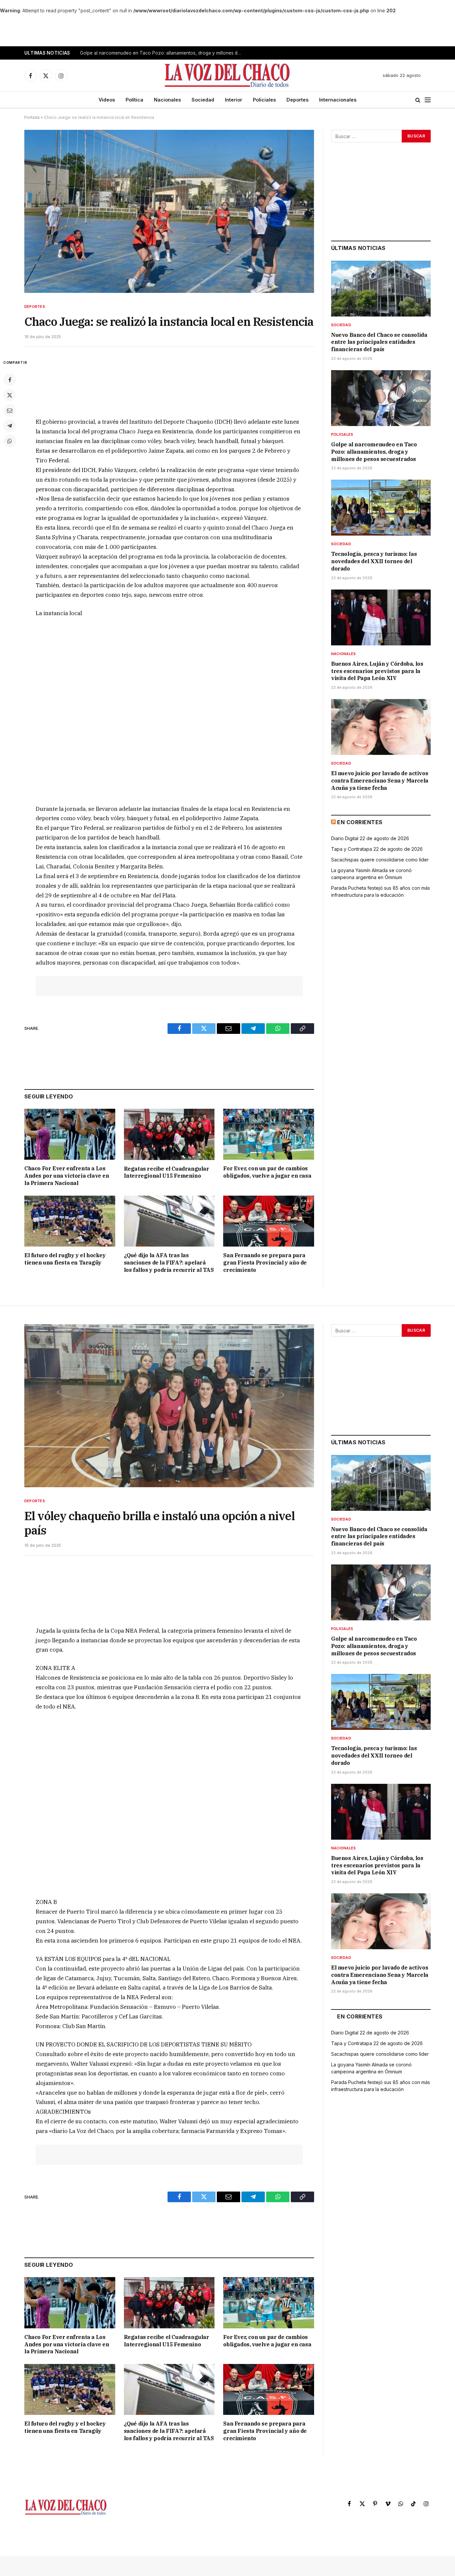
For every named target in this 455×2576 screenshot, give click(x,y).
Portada (32, 117)
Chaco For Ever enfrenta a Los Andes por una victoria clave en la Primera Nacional (67, 1176)
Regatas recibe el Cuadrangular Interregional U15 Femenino (167, 1172)
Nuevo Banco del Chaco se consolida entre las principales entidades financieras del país (379, 342)
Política (134, 100)
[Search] (418, 100)
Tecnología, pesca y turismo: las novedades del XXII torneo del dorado (374, 561)
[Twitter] (10, 395)
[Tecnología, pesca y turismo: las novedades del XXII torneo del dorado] (381, 508)
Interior (233, 100)
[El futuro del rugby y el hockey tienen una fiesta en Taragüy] (70, 1221)
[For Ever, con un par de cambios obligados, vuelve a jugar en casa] (269, 1134)
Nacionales (167, 100)
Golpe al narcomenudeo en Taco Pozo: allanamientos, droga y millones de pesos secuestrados (163, 53)
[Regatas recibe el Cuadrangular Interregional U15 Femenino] (169, 1134)
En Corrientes (360, 822)
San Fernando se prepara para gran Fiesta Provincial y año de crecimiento (265, 1263)
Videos (107, 100)
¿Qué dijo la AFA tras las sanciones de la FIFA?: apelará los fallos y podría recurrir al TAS (169, 1263)
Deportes (297, 100)
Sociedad (203, 100)
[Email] (10, 410)
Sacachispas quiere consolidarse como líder (380, 860)
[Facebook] (10, 380)
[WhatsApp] (10, 441)
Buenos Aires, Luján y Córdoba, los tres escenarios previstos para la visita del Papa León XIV (377, 671)
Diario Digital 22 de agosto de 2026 (370, 838)
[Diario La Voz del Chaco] (228, 76)
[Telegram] (10, 426)
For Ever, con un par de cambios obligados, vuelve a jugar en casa (267, 1172)
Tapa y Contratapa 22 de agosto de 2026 (377, 849)
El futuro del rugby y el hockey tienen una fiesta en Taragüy (65, 1259)
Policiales (264, 100)
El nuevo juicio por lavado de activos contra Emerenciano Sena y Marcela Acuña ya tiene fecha (380, 781)
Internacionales (338, 100)
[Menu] (428, 100)
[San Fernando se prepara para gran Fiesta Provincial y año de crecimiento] (269, 1221)
